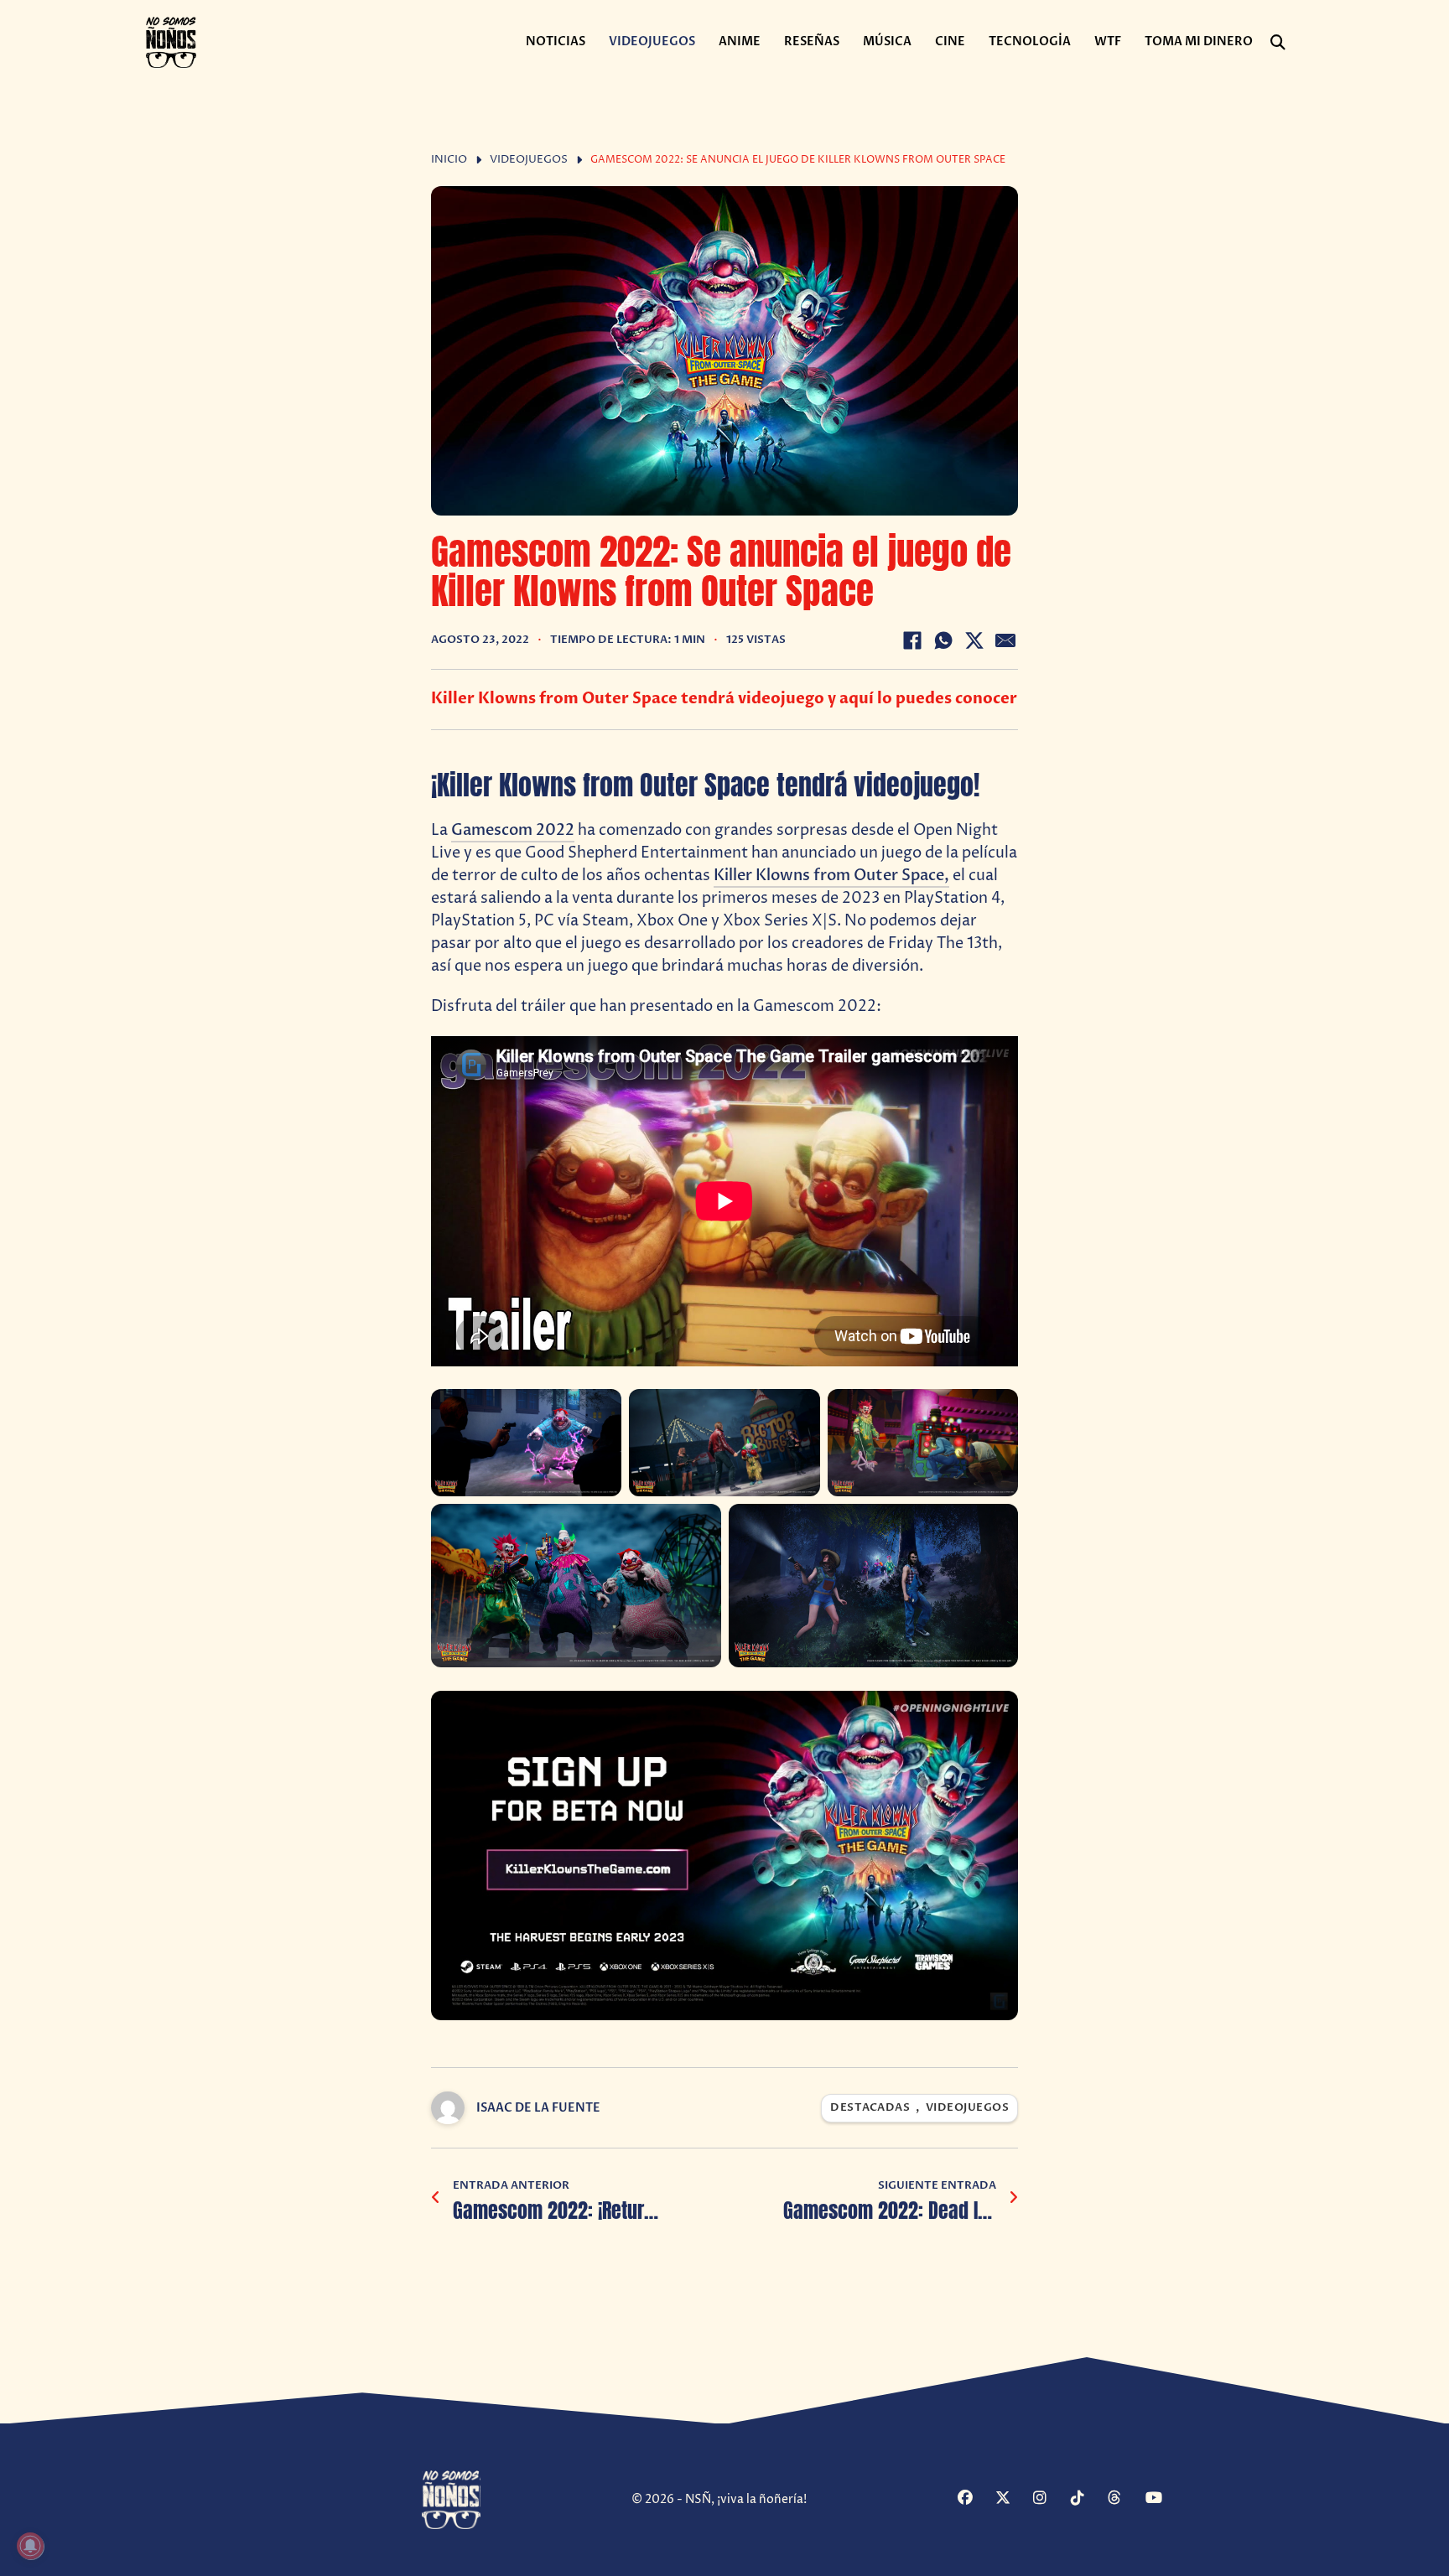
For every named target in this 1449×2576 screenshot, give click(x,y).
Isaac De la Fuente (538, 2108)
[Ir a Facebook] (974, 2499)
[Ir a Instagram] (1050, 2499)
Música (887, 41)
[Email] (1005, 640)
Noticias (556, 41)
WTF (1108, 41)
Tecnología (1030, 41)
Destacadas (870, 2108)
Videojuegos (652, 41)
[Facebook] (912, 640)
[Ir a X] (1012, 2499)
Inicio (449, 160)
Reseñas (812, 41)
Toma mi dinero (1199, 41)
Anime (740, 41)
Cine (950, 41)
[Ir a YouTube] (1162, 2499)
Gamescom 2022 (513, 830)
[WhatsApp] (943, 640)
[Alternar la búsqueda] (1278, 43)
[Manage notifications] (30, 2546)
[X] (974, 640)
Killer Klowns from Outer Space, (831, 876)
